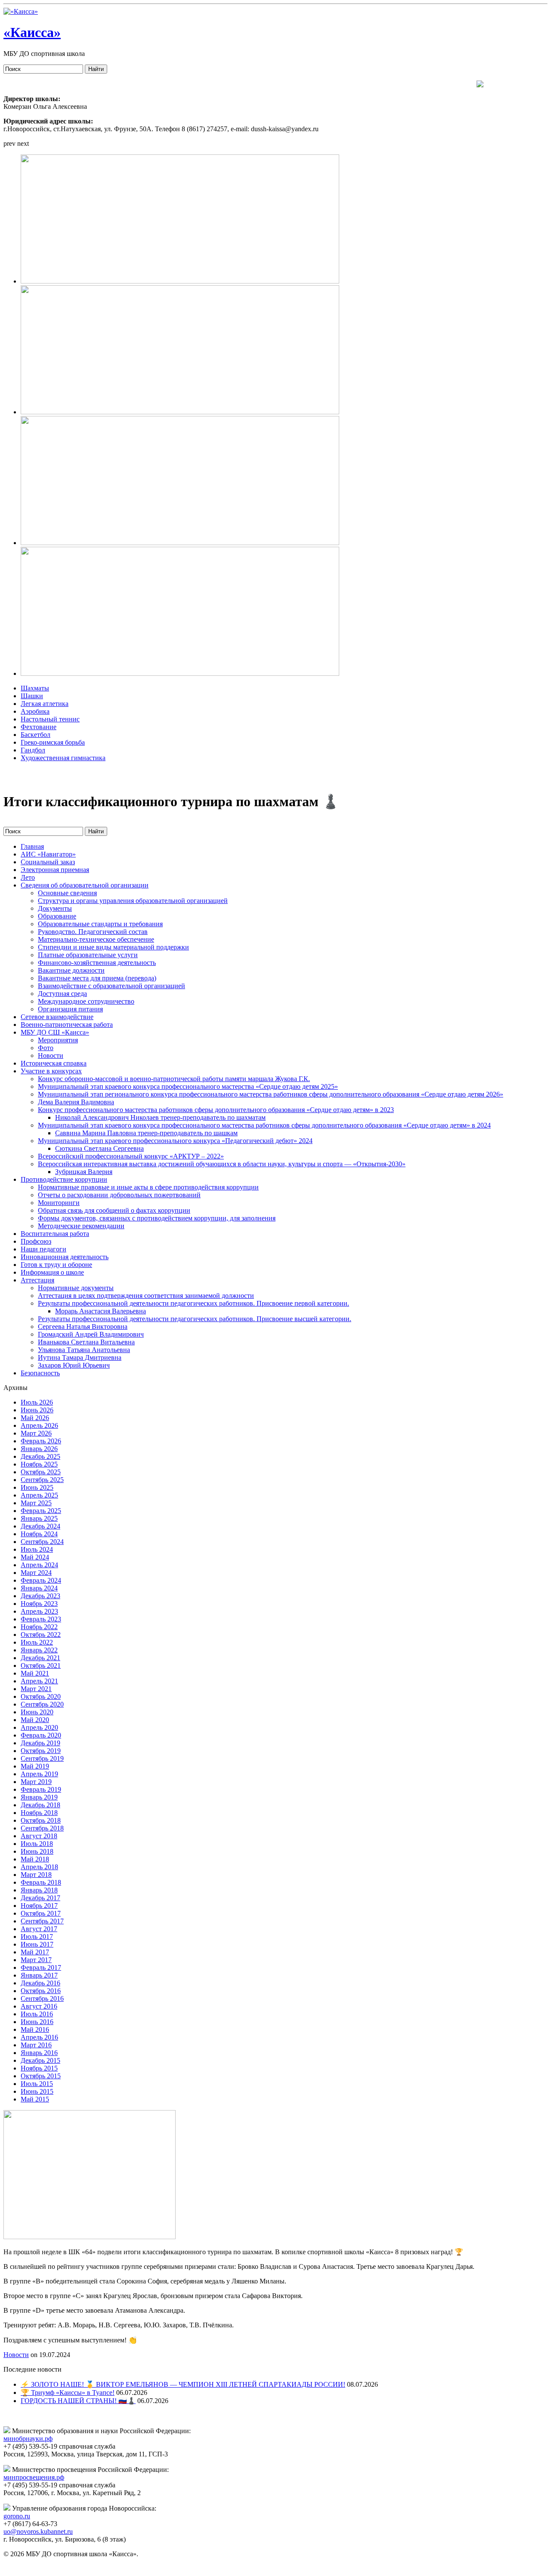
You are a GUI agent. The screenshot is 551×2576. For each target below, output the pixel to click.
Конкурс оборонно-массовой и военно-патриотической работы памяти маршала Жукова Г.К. (174, 1079)
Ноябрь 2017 (39, 1906)
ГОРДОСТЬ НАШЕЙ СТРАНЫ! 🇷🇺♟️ (78, 2401)
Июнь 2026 (37, 1410)
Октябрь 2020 (41, 1696)
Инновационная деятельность (65, 1257)
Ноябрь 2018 (39, 1813)
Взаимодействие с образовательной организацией (111, 986)
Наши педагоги (43, 1249)
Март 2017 (36, 1960)
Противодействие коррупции (64, 1179)
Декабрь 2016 (40, 1983)
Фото (46, 1048)
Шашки (32, 696)
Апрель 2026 (39, 1425)
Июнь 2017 (37, 1944)
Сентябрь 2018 (42, 1828)
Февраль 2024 (41, 1580)
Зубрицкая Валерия (84, 1172)
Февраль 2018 (41, 1882)
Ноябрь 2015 (39, 2068)
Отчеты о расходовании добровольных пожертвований (119, 1195)
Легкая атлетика (45, 704)
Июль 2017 (37, 1937)
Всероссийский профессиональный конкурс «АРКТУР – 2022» (131, 1156)
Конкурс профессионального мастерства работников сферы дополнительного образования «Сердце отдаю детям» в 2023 (216, 1110)
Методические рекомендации (81, 1226)
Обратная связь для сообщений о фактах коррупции (114, 1210)
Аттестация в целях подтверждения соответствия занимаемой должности (146, 1296)
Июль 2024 (37, 1549)
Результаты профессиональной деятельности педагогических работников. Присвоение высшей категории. (195, 1319)
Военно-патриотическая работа (67, 1025)
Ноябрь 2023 (39, 1604)
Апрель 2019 (39, 1774)
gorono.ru (17, 2516)
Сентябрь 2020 (42, 1704)
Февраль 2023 (41, 1619)
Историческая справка (54, 1063)
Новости (51, 1055)
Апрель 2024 (39, 1565)
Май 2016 (35, 2029)
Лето (28, 877)
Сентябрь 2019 (42, 1758)
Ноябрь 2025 (39, 1464)
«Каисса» (32, 32)
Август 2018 (39, 1836)
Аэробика (35, 711)
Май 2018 (35, 1859)
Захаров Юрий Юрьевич (74, 1365)
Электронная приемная (55, 870)
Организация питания (70, 1009)
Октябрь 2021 (41, 1665)
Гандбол (33, 750)
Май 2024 (35, 1557)
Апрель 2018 (39, 1867)
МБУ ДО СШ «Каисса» (55, 1032)
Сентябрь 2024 (42, 1542)
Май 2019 (35, 1766)
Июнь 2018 (37, 1851)
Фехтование (39, 727)
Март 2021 (36, 1689)
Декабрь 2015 (40, 2060)
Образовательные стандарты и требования (100, 924)
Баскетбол (36, 735)
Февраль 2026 (41, 1441)
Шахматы (35, 688)
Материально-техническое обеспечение (96, 939)
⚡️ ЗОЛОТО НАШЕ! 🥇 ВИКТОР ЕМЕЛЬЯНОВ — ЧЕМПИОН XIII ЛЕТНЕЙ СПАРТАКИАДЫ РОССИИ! (183, 2384)
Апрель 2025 (39, 1495)
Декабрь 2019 (40, 1743)
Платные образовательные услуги (88, 955)
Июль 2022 (37, 1642)
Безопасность (40, 1373)
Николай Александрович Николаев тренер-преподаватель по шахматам (160, 1117)
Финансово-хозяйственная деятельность (97, 963)
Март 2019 (36, 1782)
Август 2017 (39, 1929)
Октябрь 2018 (41, 1820)
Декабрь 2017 (40, 1898)
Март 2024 (36, 1573)
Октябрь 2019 (41, 1751)
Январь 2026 (39, 1449)
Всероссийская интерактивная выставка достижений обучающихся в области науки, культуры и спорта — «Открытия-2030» (222, 1164)
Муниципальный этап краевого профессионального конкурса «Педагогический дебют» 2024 (175, 1141)
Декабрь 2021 (40, 1658)
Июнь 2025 (37, 1487)
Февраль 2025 (41, 1511)
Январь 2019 (39, 1797)
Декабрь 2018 (40, 1805)
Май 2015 (35, 2099)
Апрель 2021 (39, 1681)
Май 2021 (35, 1673)
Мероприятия (58, 1040)
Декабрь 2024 (40, 1526)
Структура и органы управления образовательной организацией (133, 901)
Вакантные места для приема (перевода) (97, 978)
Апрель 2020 (39, 1727)
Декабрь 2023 (40, 1596)
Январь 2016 (39, 2053)
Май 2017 (35, 1952)
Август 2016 (39, 2006)
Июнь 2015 (37, 2091)
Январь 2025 (39, 1518)
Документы (55, 908)
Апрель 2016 (39, 2037)
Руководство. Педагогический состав (93, 932)
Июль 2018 (37, 1844)
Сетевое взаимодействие (57, 1017)
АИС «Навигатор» (48, 854)
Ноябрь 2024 (39, 1534)
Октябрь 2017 (41, 1913)
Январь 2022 (39, 1650)
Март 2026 (36, 1433)
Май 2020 (35, 1720)
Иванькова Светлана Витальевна (86, 1342)
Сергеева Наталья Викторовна (83, 1327)
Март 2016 (36, 2045)
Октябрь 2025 (41, 1472)
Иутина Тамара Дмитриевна (80, 1357)
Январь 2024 (39, 1588)
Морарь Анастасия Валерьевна (101, 1311)
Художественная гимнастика (63, 758)
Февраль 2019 (41, 1789)
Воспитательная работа (55, 1234)
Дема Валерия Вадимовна (76, 1102)
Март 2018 (36, 1875)
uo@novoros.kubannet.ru (38, 2531)
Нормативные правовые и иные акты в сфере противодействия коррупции (148, 1187)
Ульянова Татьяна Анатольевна (84, 1350)
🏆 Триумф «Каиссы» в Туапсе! (68, 2393)
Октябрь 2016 (41, 1991)
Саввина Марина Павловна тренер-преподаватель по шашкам (146, 1133)
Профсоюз (36, 1241)
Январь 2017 (39, 1975)
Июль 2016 (37, 2014)
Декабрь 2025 (40, 1456)
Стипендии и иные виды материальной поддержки (113, 947)
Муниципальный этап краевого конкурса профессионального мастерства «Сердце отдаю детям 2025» (188, 1086)
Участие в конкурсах (51, 1071)
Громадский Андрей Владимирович (91, 1334)
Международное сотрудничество (86, 1001)
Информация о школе (52, 1272)
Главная (32, 846)
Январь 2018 (39, 1890)
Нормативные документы (76, 1288)
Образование (57, 916)
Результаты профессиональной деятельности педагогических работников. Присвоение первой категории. (193, 1303)
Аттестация (37, 1280)
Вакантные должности (71, 970)
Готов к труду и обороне (56, 1265)
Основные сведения (67, 893)
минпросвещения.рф (34, 2477)
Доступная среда (62, 994)
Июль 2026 (37, 1402)
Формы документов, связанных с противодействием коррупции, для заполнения (157, 1218)
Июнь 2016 (37, 2022)
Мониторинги (59, 1203)
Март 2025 (36, 1503)
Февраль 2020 (41, 1735)
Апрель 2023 (39, 1611)
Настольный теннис (50, 719)
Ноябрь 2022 (39, 1627)
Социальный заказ (48, 862)
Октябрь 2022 (41, 1635)
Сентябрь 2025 (42, 1480)
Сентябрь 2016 (42, 1998)
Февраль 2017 (41, 1967)
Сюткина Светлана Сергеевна (99, 1148)
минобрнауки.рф (28, 2439)
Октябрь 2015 (41, 2076)
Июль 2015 (37, 2084)
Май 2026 (35, 1418)
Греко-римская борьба (53, 742)
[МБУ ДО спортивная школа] (21, 11)
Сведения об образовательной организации (85, 885)
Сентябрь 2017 (42, 1921)
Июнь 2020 (37, 1712)
